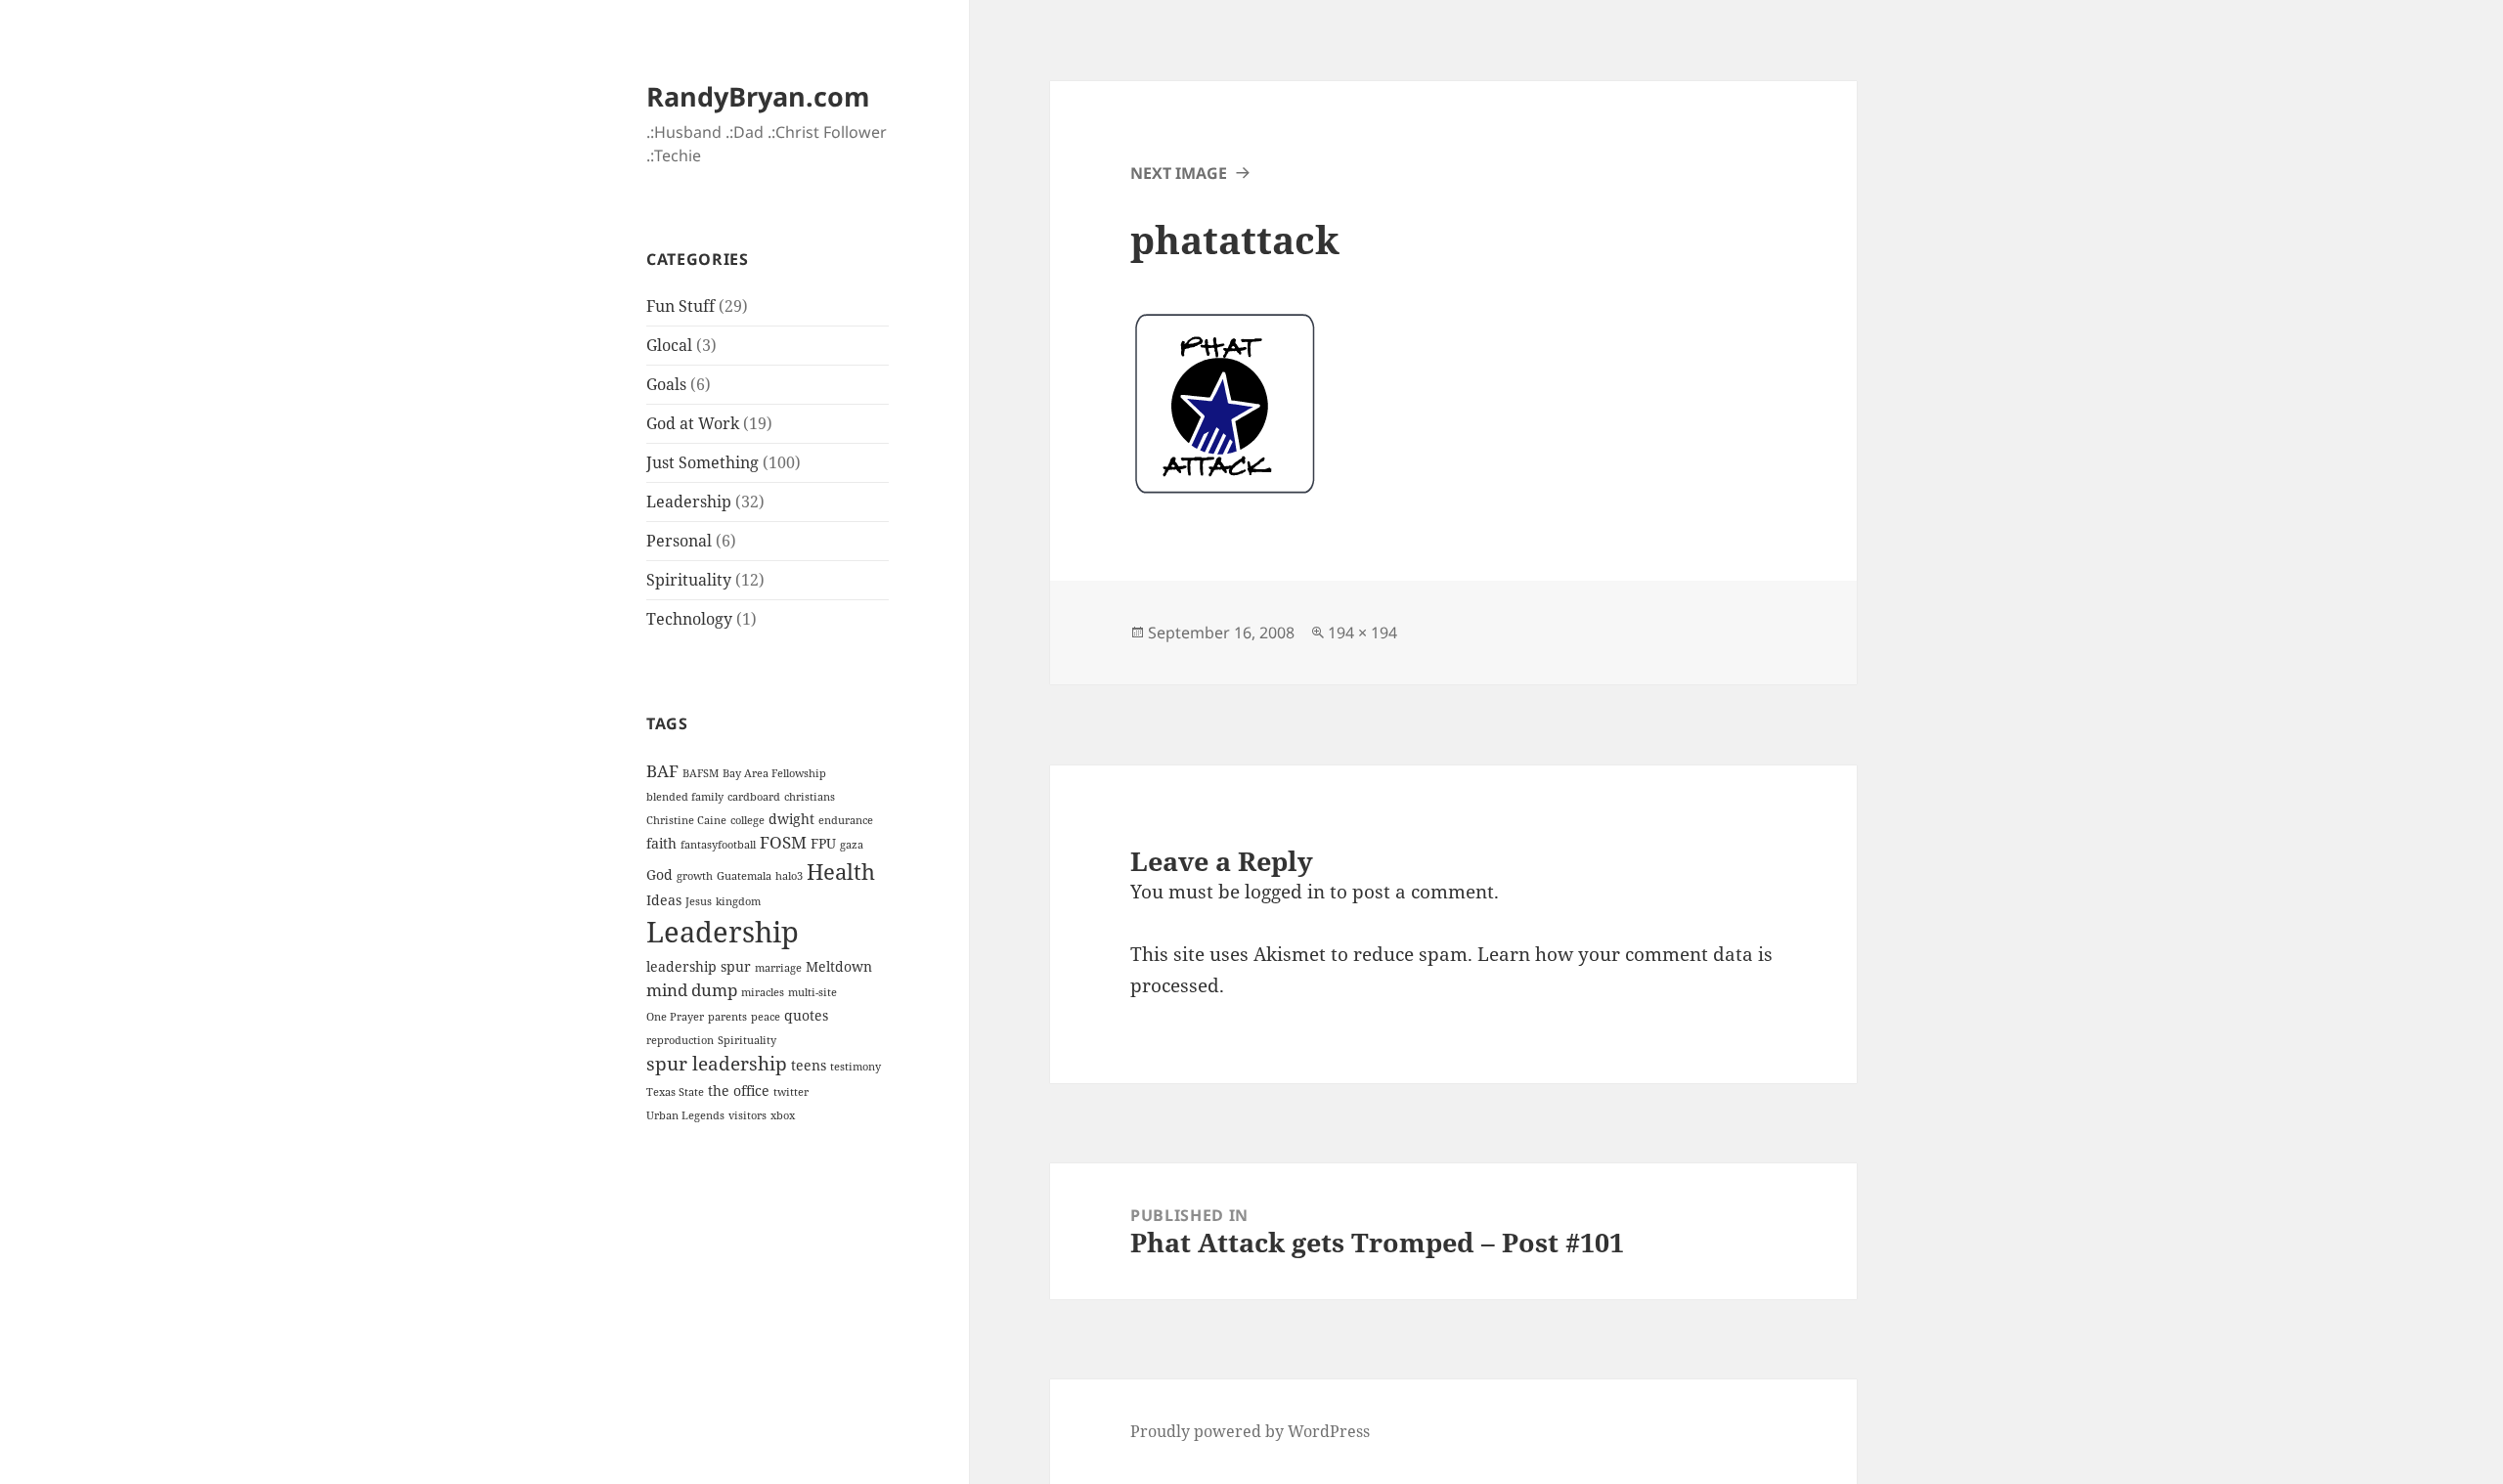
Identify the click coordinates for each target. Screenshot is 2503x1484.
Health (841, 872)
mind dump (692, 990)
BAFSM (701, 773)
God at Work (693, 423)
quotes (806, 1015)
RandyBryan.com (758, 96)
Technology (689, 619)
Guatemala (744, 876)
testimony (856, 1067)
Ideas (664, 900)
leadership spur (699, 966)
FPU (823, 843)
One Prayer (675, 1017)
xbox (783, 1115)
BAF (662, 771)
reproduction (680, 1040)
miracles (763, 992)
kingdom (738, 901)
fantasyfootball (718, 845)
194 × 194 (1362, 633)
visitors (747, 1115)
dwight (791, 819)
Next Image (1179, 173)
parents (727, 1017)
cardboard (754, 797)
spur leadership (717, 1064)
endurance (846, 820)
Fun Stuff (681, 306)
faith (661, 843)
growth (695, 876)
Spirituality (689, 580)
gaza (852, 845)
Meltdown (839, 966)
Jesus (699, 901)
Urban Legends (685, 1115)
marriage (778, 968)
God (659, 874)
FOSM (783, 842)
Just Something (703, 462)
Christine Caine (686, 820)
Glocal (669, 345)
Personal (679, 541)
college (747, 820)
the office (739, 1091)
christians (810, 797)
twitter (791, 1092)
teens (809, 1065)
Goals (666, 384)
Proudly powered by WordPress (1250, 1431)
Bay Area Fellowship (774, 773)
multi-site (812, 992)
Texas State (675, 1092)
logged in (1285, 892)
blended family (685, 797)
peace (766, 1017)
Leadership (689, 502)
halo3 (789, 876)
